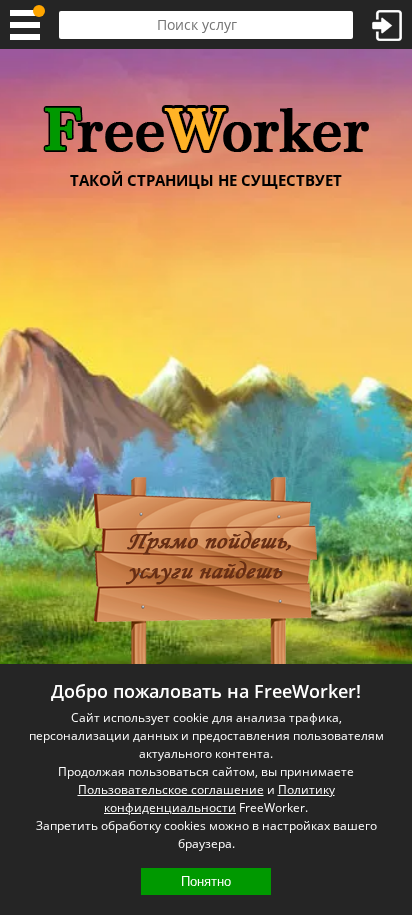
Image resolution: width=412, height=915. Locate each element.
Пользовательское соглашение (171, 789)
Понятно (206, 881)
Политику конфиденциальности (219, 798)
